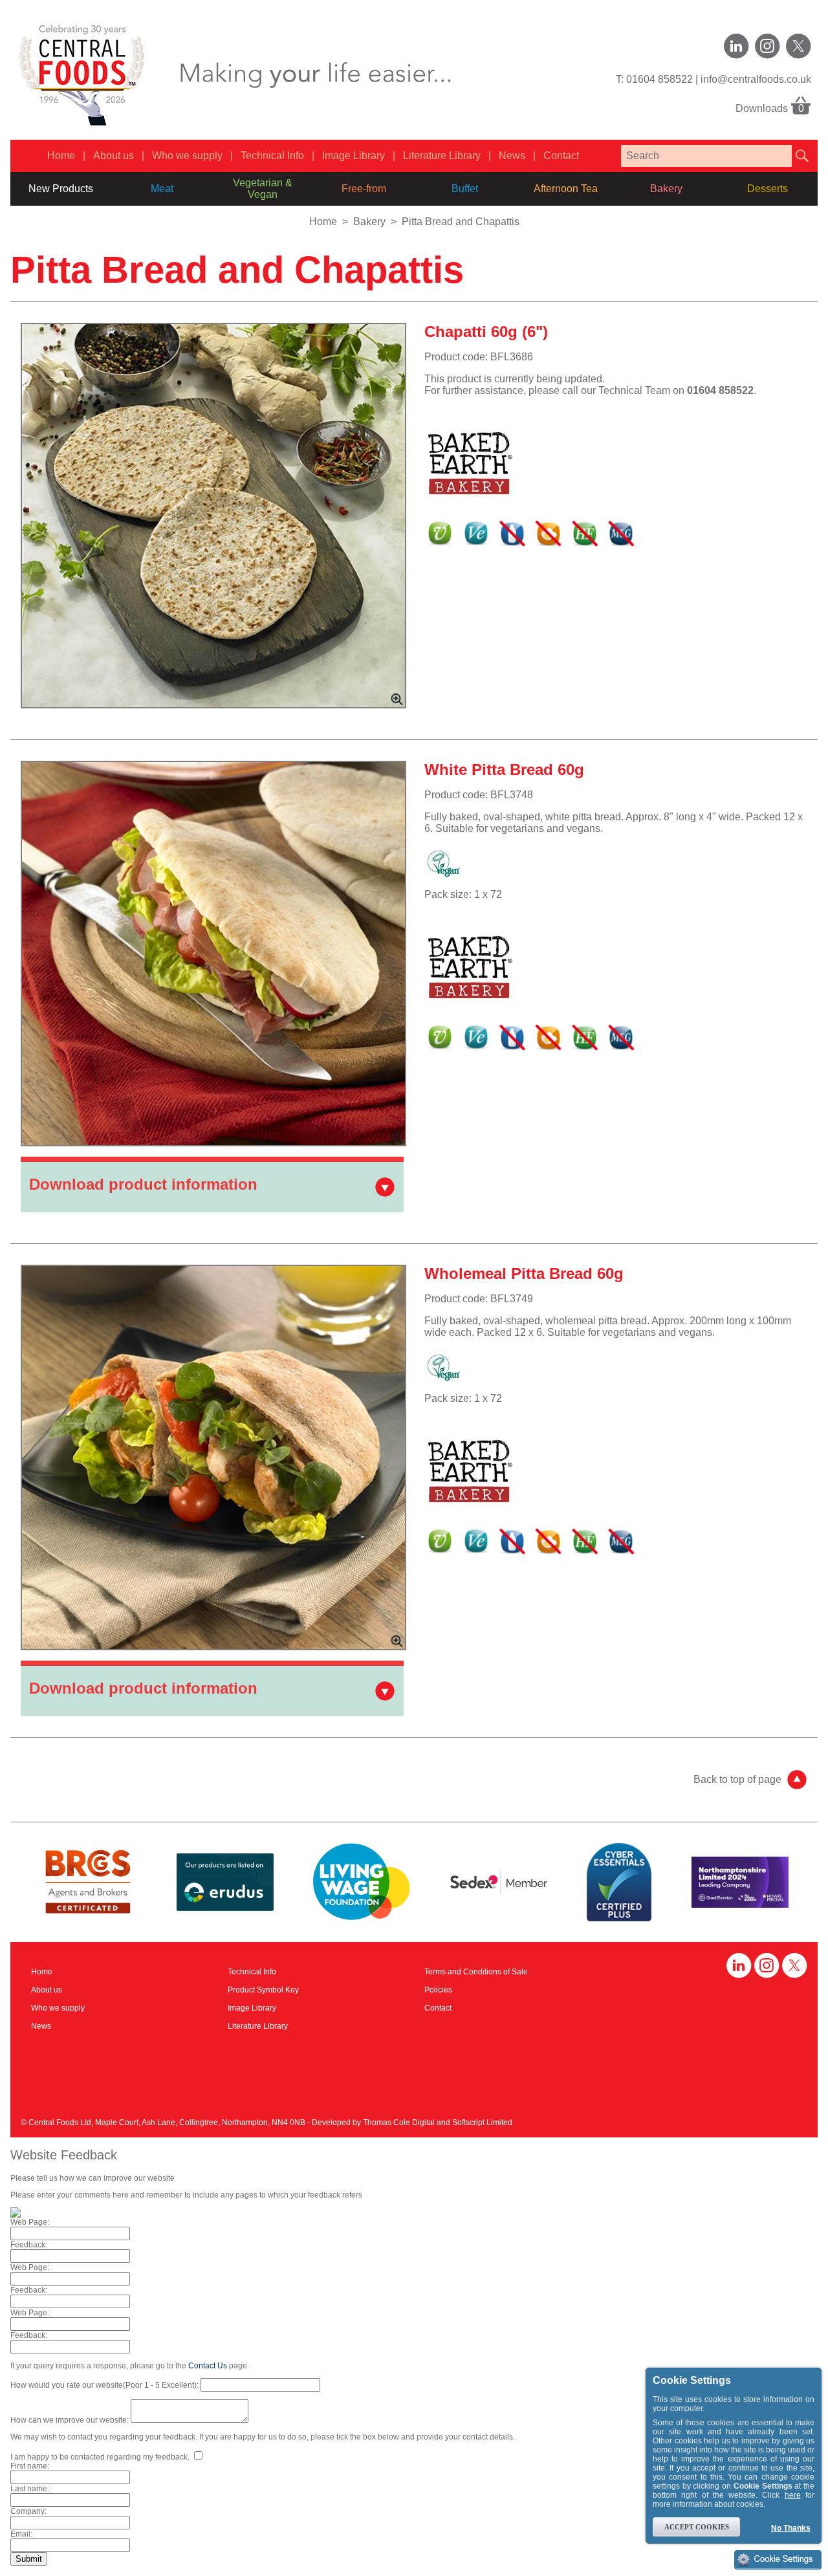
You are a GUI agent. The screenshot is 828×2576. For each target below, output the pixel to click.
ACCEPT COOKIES (697, 2527)
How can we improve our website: (70, 2420)
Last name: (30, 2489)
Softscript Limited (482, 2123)
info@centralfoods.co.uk (756, 79)
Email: (21, 2534)
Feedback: (29, 2245)
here (793, 2495)
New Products (61, 189)
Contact (561, 156)
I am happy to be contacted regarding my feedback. (101, 2457)
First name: (30, 2466)
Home (61, 156)
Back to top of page (737, 1779)
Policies (438, 1990)
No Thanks (791, 2528)
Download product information (143, 1184)
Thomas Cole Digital (399, 2123)
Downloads (770, 108)
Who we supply (187, 156)
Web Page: (30, 2222)
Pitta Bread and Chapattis (461, 222)
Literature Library (442, 156)
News (512, 156)
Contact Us (208, 2366)
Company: (28, 2511)
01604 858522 (659, 79)
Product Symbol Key (263, 1990)
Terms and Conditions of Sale (476, 1972)
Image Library (354, 156)
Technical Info (272, 156)
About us (114, 156)
